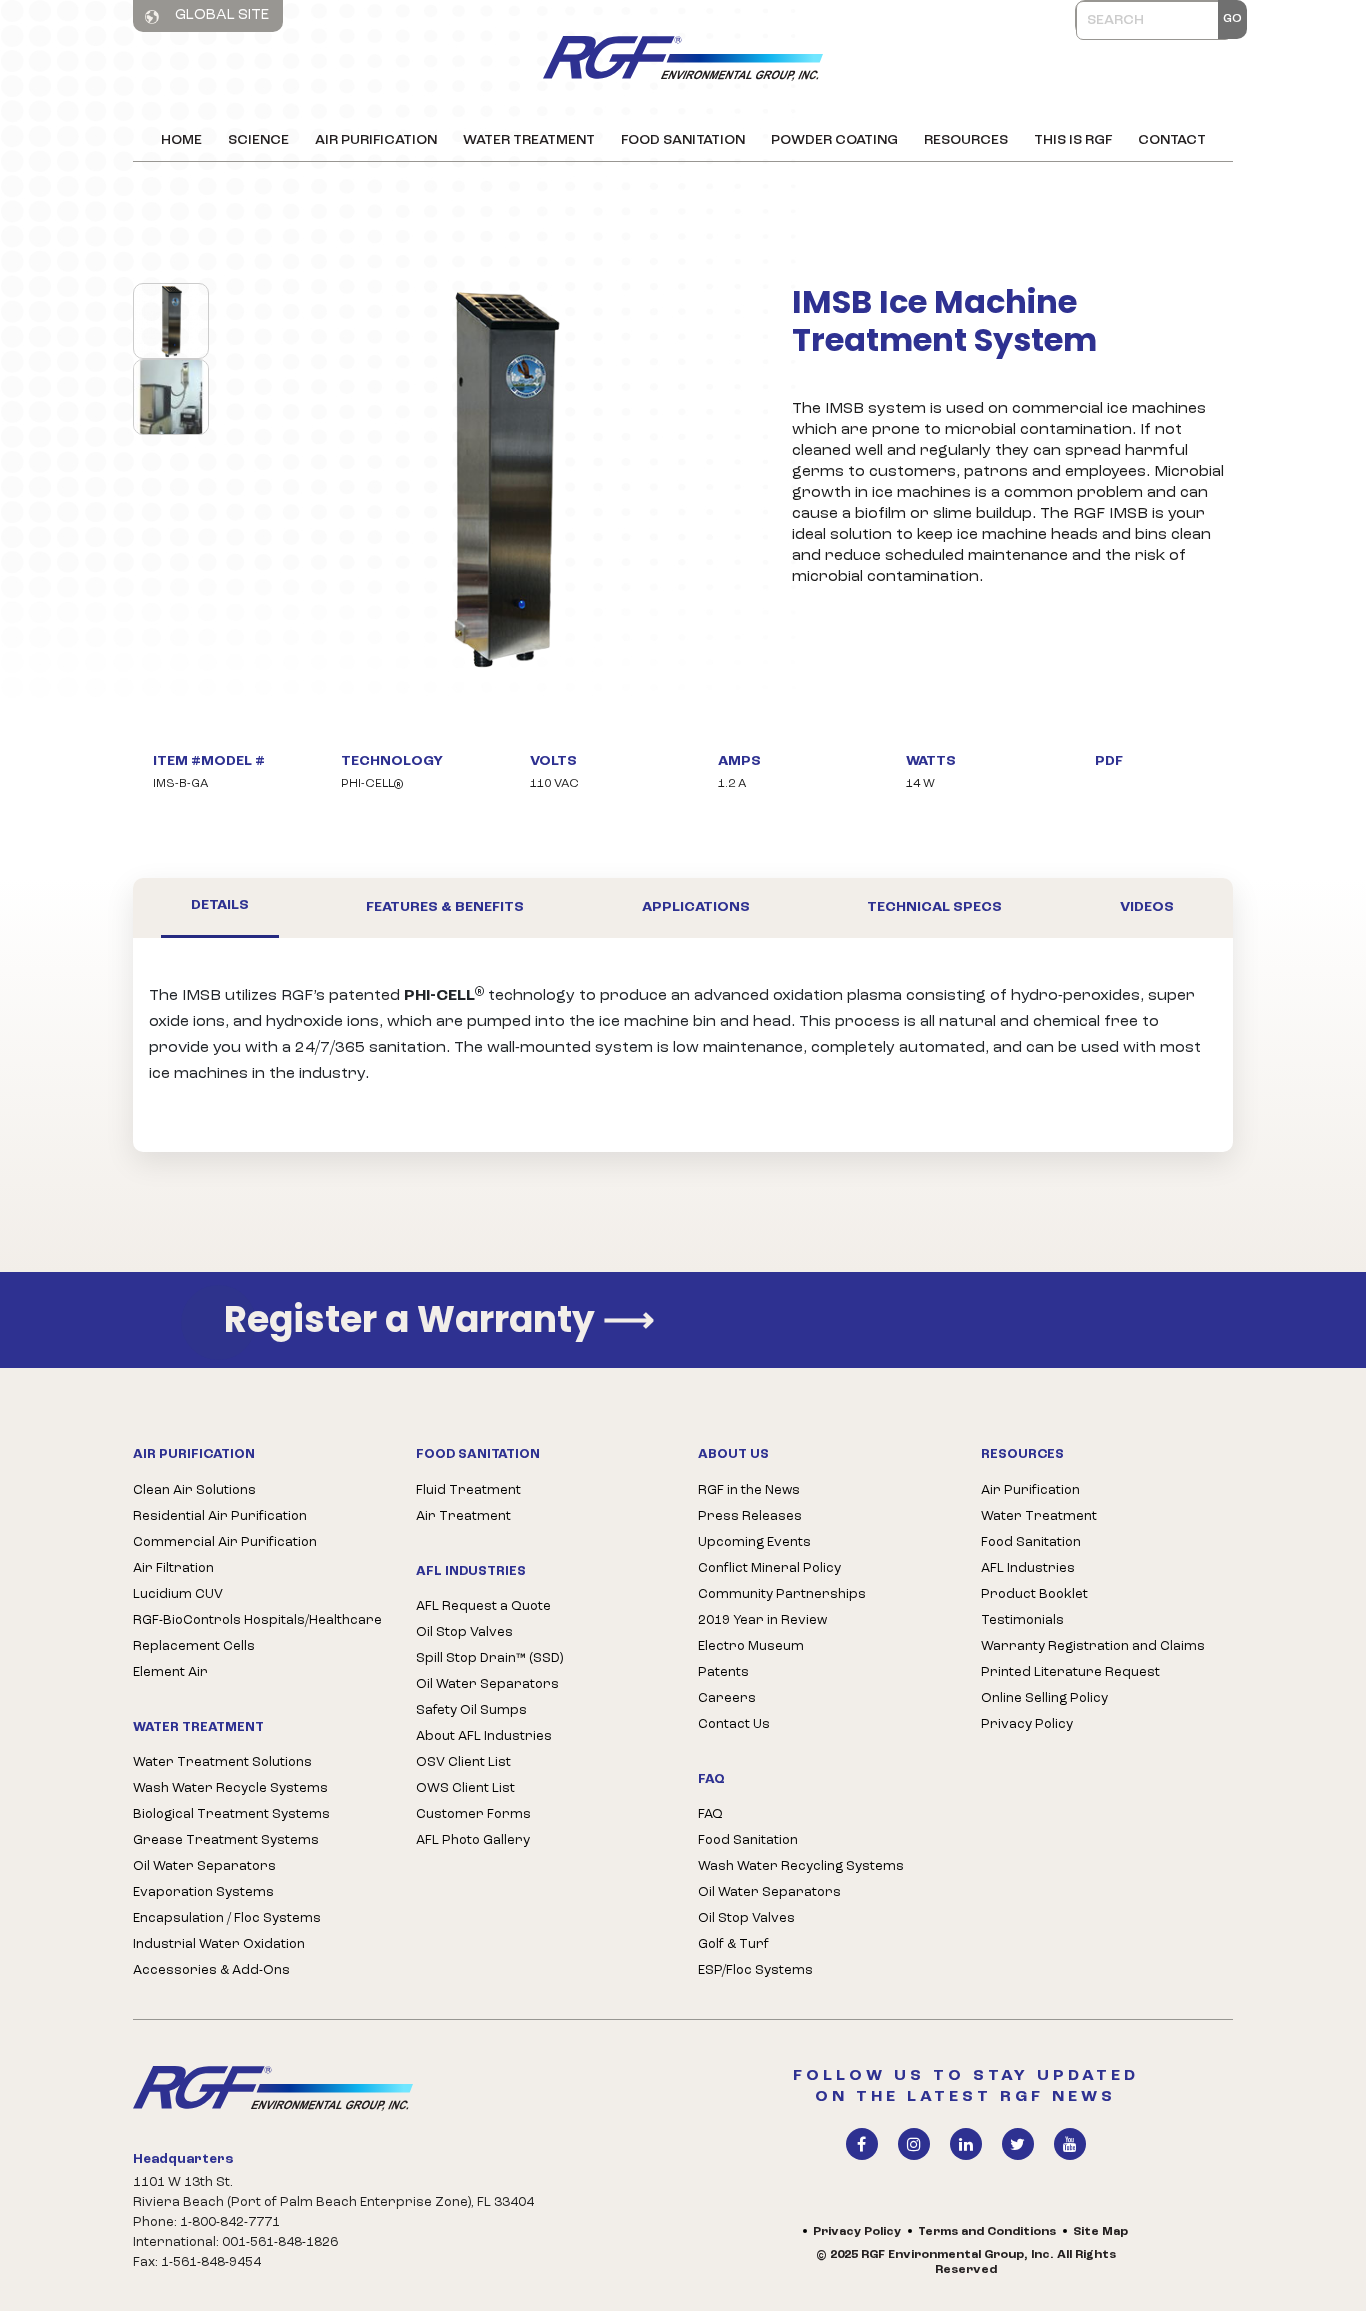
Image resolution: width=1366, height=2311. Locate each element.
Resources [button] (966, 140)
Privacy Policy (1027, 1724)
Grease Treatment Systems (226, 1840)
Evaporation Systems (203, 1892)
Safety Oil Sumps (471, 1710)
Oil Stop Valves (464, 1632)
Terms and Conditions (987, 2232)
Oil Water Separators (204, 1866)
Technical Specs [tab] (934, 907)
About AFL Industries (484, 1736)
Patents (723, 1672)
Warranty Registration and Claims (1093, 1646)
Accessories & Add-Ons (211, 1970)
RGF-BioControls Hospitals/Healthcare (257, 1620)
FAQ (710, 1814)
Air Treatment (463, 1516)
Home (181, 140)
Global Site (220, 15)
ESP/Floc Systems (755, 1970)
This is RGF (1073, 140)
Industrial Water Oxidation (219, 1944)
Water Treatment (529, 140)
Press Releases (750, 1516)
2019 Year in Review (762, 1620)
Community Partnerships (782, 1594)
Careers (727, 1698)
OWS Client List (465, 1788)
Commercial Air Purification (225, 1542)
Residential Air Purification (220, 1516)
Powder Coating (834, 140)
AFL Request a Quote (483, 1606)
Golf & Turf (733, 1944)
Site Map (1100, 2232)
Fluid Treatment (468, 1490)
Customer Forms (473, 1814)
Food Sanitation (683, 140)
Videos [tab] (1147, 907)
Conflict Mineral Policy (769, 1568)
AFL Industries (1028, 1568)
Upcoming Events (754, 1542)
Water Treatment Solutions (222, 1762)
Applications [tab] (696, 907)
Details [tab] (220, 905)
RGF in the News (749, 1490)
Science (258, 140)
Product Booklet (1034, 1594)
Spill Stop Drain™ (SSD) (489, 1658)
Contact (1172, 140)
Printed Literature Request (1070, 1672)
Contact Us (734, 1724)
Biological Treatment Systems (231, 1814)
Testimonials (1022, 1620)
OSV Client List (463, 1762)
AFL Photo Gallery (473, 1840)
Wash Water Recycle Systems (230, 1788)
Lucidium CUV (178, 1594)
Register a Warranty (439, 1320)
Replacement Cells (194, 1646)
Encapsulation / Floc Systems (227, 1918)
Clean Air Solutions (194, 1490)
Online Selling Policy (1044, 1698)
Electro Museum (751, 1646)
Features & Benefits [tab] (445, 907)
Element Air (170, 1672)
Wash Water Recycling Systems (801, 1866)
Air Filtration (173, 1568)
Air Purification (376, 140)
